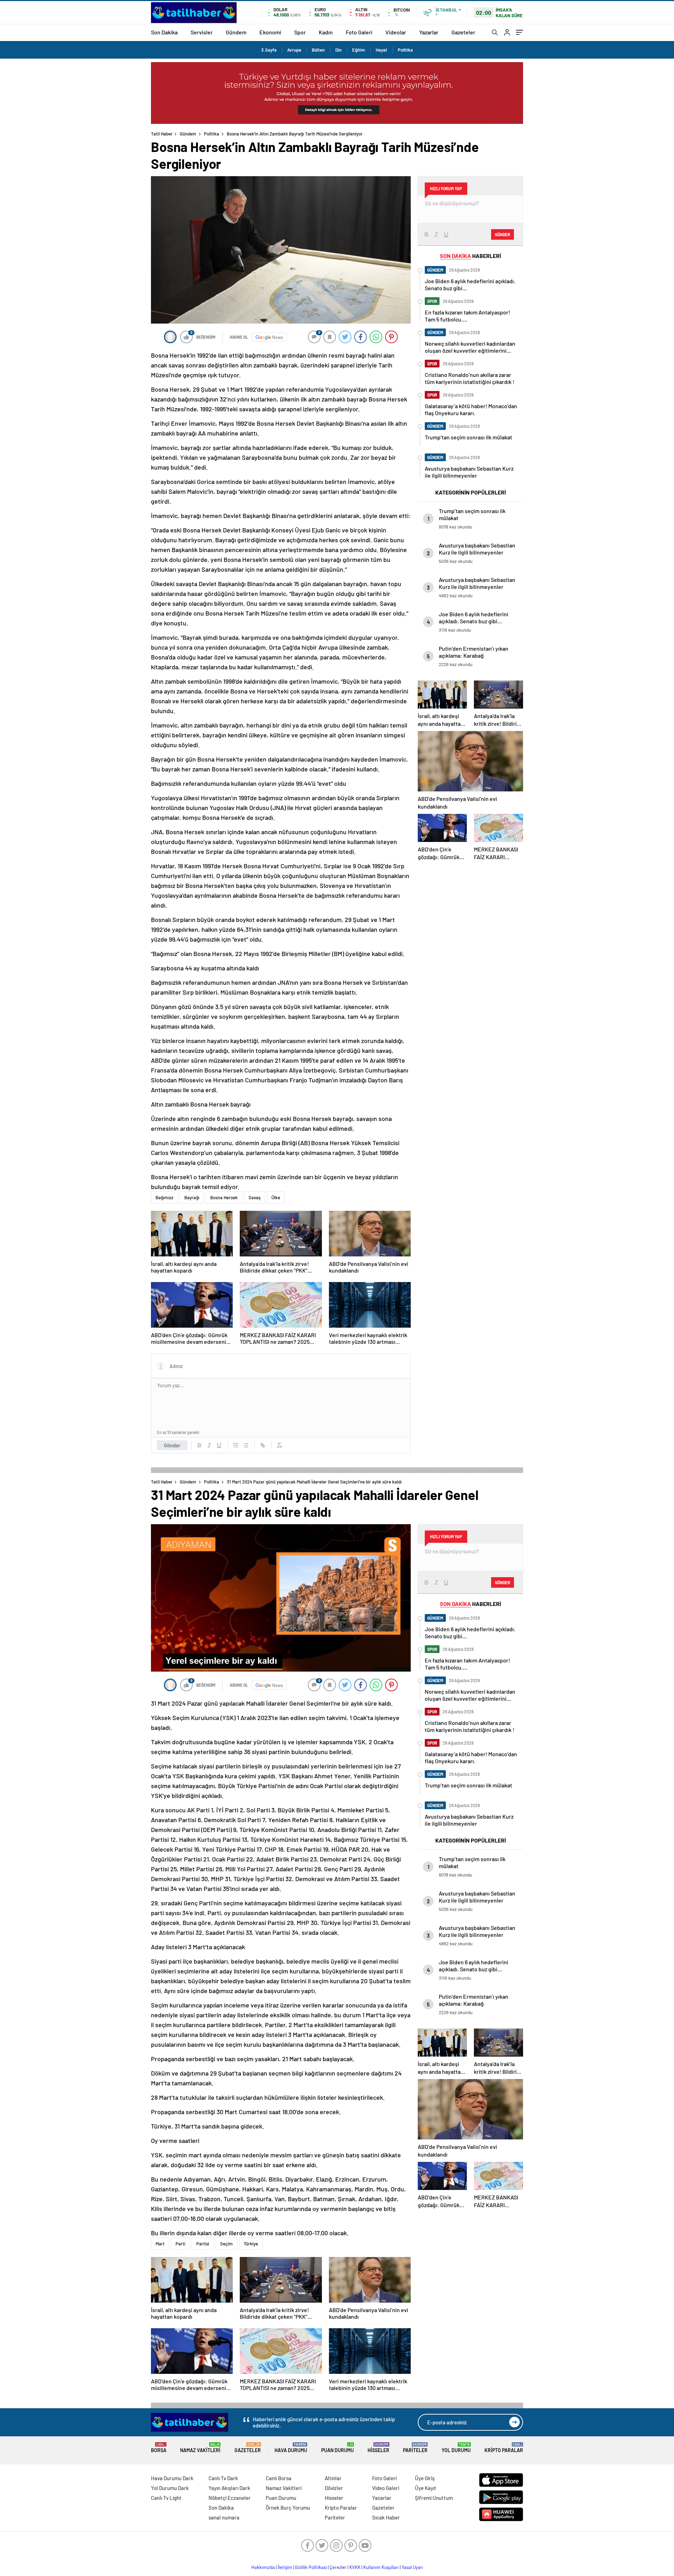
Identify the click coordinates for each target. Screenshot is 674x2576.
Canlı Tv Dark (223, 2478)
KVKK (355, 2567)
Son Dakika (164, 32)
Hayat (381, 50)
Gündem (236, 32)
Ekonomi (270, 32)
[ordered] (236, 1445)
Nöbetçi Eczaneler (230, 2498)
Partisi (203, 2244)
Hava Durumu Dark (172, 2478)
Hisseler (378, 2448)
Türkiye (251, 2244)
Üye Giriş (425, 2478)
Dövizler (334, 2488)
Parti (180, 2244)
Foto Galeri (359, 32)
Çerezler (338, 2567)
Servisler (202, 32)
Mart (160, 2244)
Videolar (396, 32)
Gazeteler (463, 32)
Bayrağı (192, 1197)
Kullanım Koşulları (381, 2567)
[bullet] (246, 1445)
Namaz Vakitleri (200, 2448)
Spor (300, 32)
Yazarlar (429, 32)
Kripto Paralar (504, 2448)
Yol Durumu (456, 2448)
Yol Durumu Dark (170, 2488)
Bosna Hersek (224, 1197)
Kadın (326, 32)
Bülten (318, 50)
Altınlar (333, 2478)
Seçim (226, 2244)
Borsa (159, 2448)
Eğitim (359, 50)
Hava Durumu (291, 2448)
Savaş (255, 1197)
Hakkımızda (263, 2567)
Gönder (172, 1445)
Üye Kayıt (426, 2488)
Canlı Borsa (279, 2478)
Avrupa (294, 50)
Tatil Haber (162, 134)
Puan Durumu (338, 2448)
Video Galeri (386, 2488)
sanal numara (224, 2517)
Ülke (276, 1197)
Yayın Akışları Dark (229, 2488)
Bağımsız (164, 1197)
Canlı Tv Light (166, 2498)
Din (338, 50)
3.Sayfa (269, 50)
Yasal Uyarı (412, 2567)
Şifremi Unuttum (434, 2498)
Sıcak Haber (386, 2517)
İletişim (285, 2567)
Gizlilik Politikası (311, 2567)
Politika (405, 50)
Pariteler (415, 2448)
